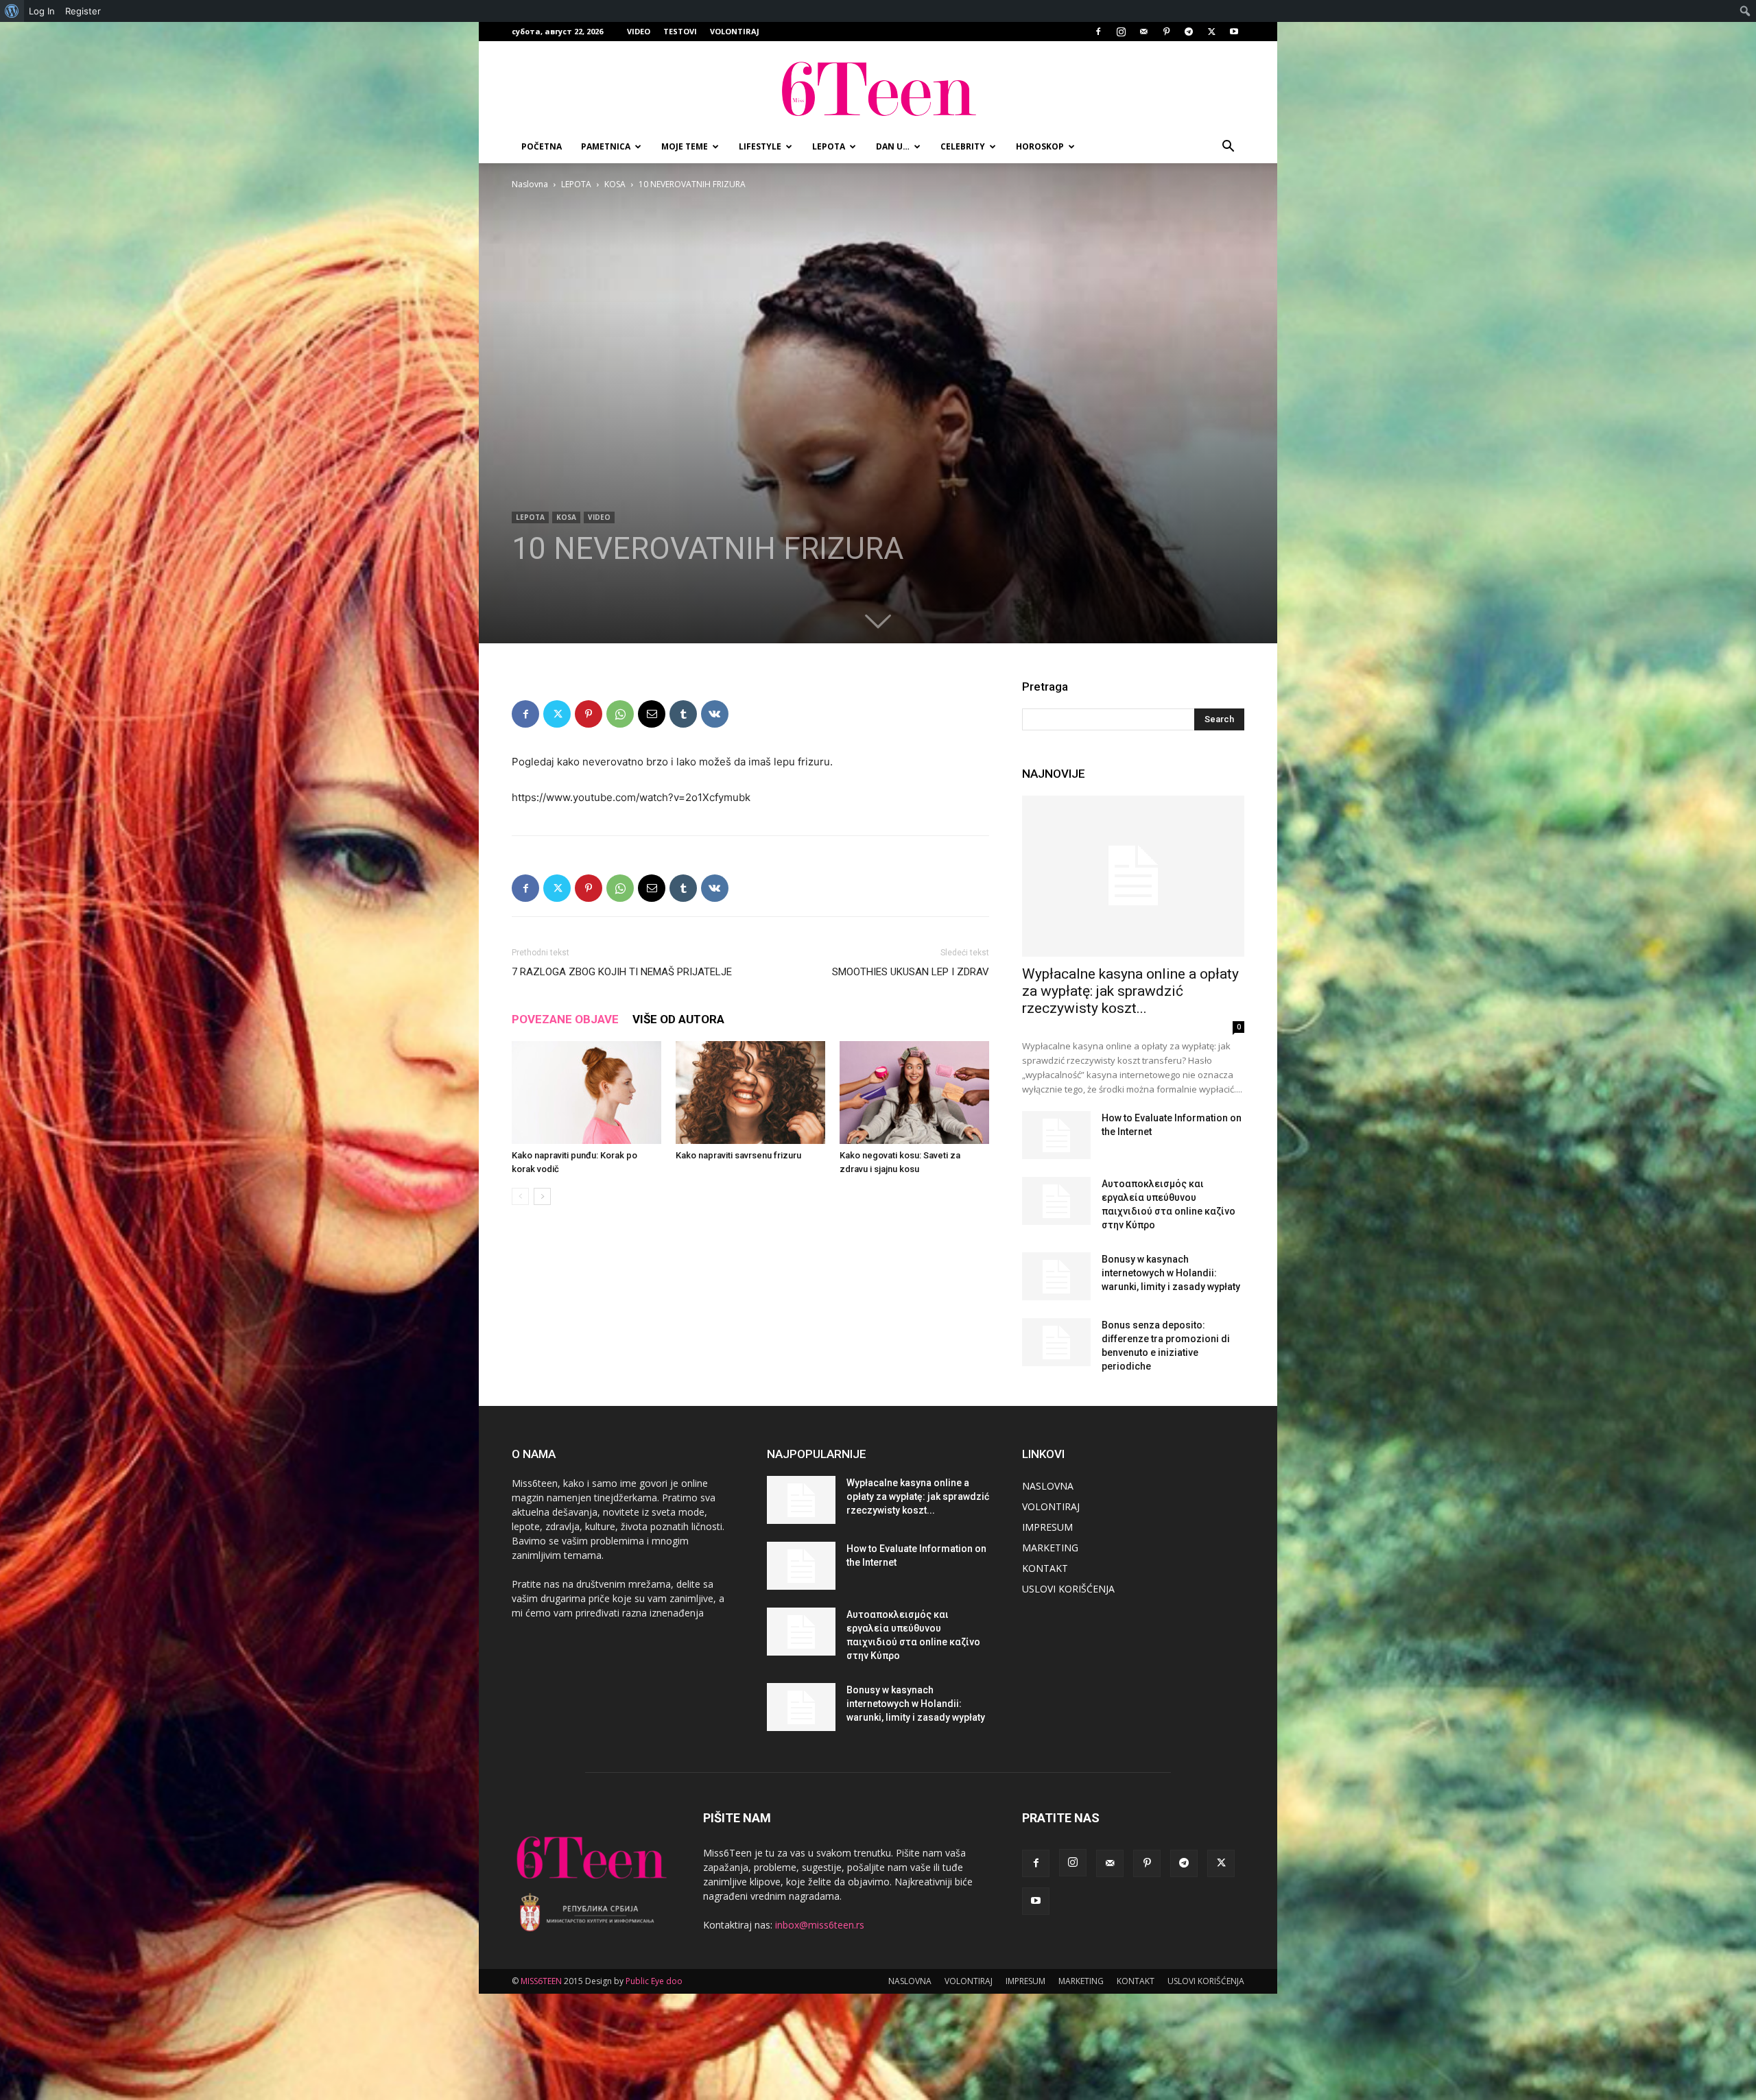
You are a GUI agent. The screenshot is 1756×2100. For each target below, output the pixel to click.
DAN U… (893, 146)
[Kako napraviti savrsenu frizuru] (750, 1093)
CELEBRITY (963, 146)
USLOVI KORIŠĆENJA (1068, 1589)
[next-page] (542, 1196)
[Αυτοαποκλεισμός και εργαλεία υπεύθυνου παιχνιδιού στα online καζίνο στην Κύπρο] (1056, 1201)
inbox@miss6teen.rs (820, 1925)
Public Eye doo (654, 1981)
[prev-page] (520, 1196)
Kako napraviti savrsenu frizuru (738, 1155)
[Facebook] (1098, 32)
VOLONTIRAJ (735, 31)
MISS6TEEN (541, 1981)
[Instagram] (1121, 32)
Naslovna (530, 184)
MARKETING (1050, 1548)
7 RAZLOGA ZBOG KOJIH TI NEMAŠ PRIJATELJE (622, 972)
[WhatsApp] (620, 714)
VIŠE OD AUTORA (678, 1019)
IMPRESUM (1047, 1527)
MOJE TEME (685, 146)
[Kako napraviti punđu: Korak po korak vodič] (586, 1093)
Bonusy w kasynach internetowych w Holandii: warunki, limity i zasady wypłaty (1171, 1273)
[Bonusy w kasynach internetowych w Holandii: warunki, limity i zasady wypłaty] (1056, 1276)
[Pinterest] (1166, 32)
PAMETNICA (606, 146)
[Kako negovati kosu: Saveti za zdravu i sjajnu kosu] (914, 1093)
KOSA (615, 184)
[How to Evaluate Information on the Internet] (1056, 1135)
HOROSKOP (1040, 146)
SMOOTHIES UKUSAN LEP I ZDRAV (911, 972)
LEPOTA (829, 146)
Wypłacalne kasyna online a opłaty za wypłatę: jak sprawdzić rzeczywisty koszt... (1130, 991)
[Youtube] (1234, 32)
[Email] (652, 714)
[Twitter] (1211, 32)
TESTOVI (680, 31)
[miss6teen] (878, 87)
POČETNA (542, 146)
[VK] (715, 714)
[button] (1228, 148)
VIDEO (639, 31)
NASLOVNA (1048, 1486)
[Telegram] (1189, 32)
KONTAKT (1045, 1568)
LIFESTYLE (760, 146)
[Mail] (1143, 32)
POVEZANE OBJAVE (565, 1019)
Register (83, 11)
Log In (42, 11)
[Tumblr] (683, 714)
